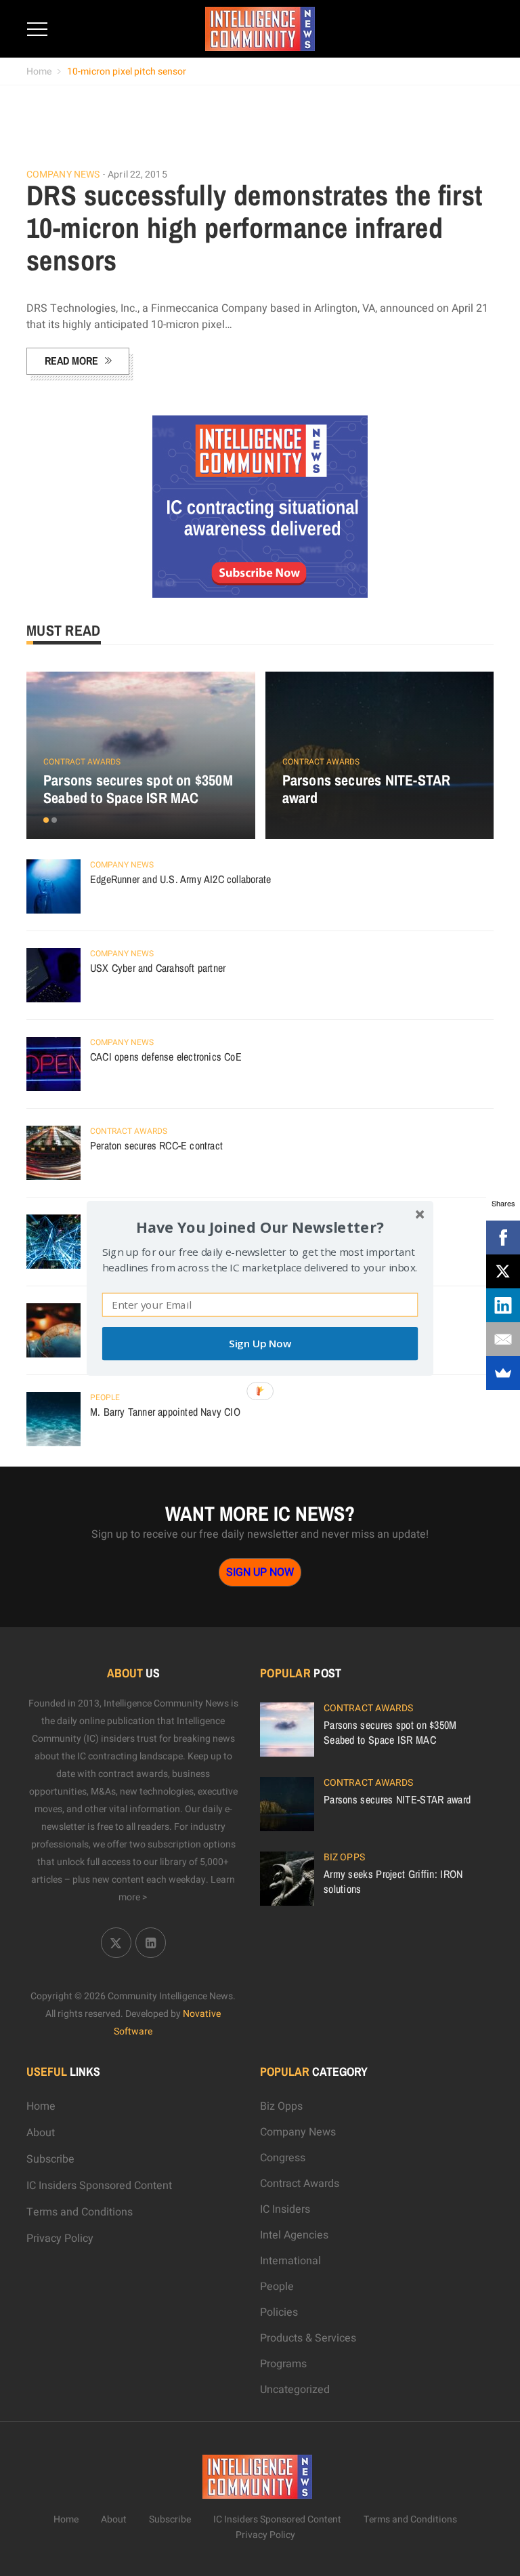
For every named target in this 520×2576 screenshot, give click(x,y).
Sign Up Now (260, 1344)
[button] (260, 1226)
